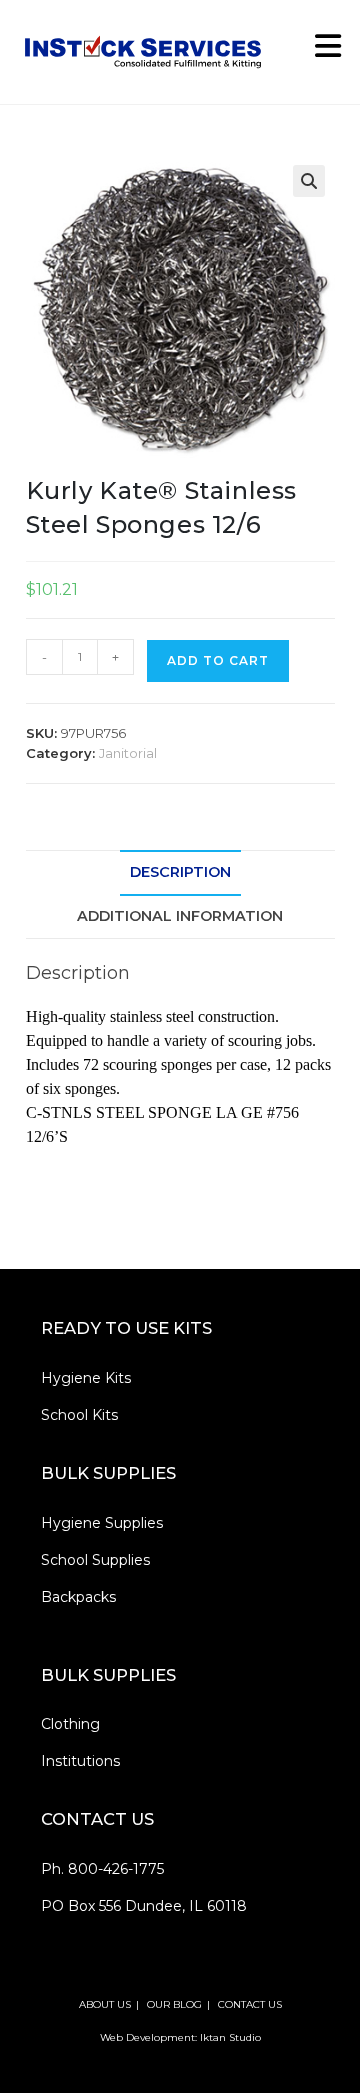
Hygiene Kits (86, 1378)
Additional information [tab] (180, 916)
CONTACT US (250, 2004)
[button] (309, 181)
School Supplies (95, 1560)
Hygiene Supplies (102, 1523)
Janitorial (128, 753)
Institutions (80, 1761)
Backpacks (78, 1597)
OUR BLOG (174, 2004)
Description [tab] (180, 872)
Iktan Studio (230, 2037)
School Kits (79, 1415)
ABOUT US (105, 2004)
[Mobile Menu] (321, 51)
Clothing (70, 1724)
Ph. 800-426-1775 (102, 1869)
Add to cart (218, 660)
